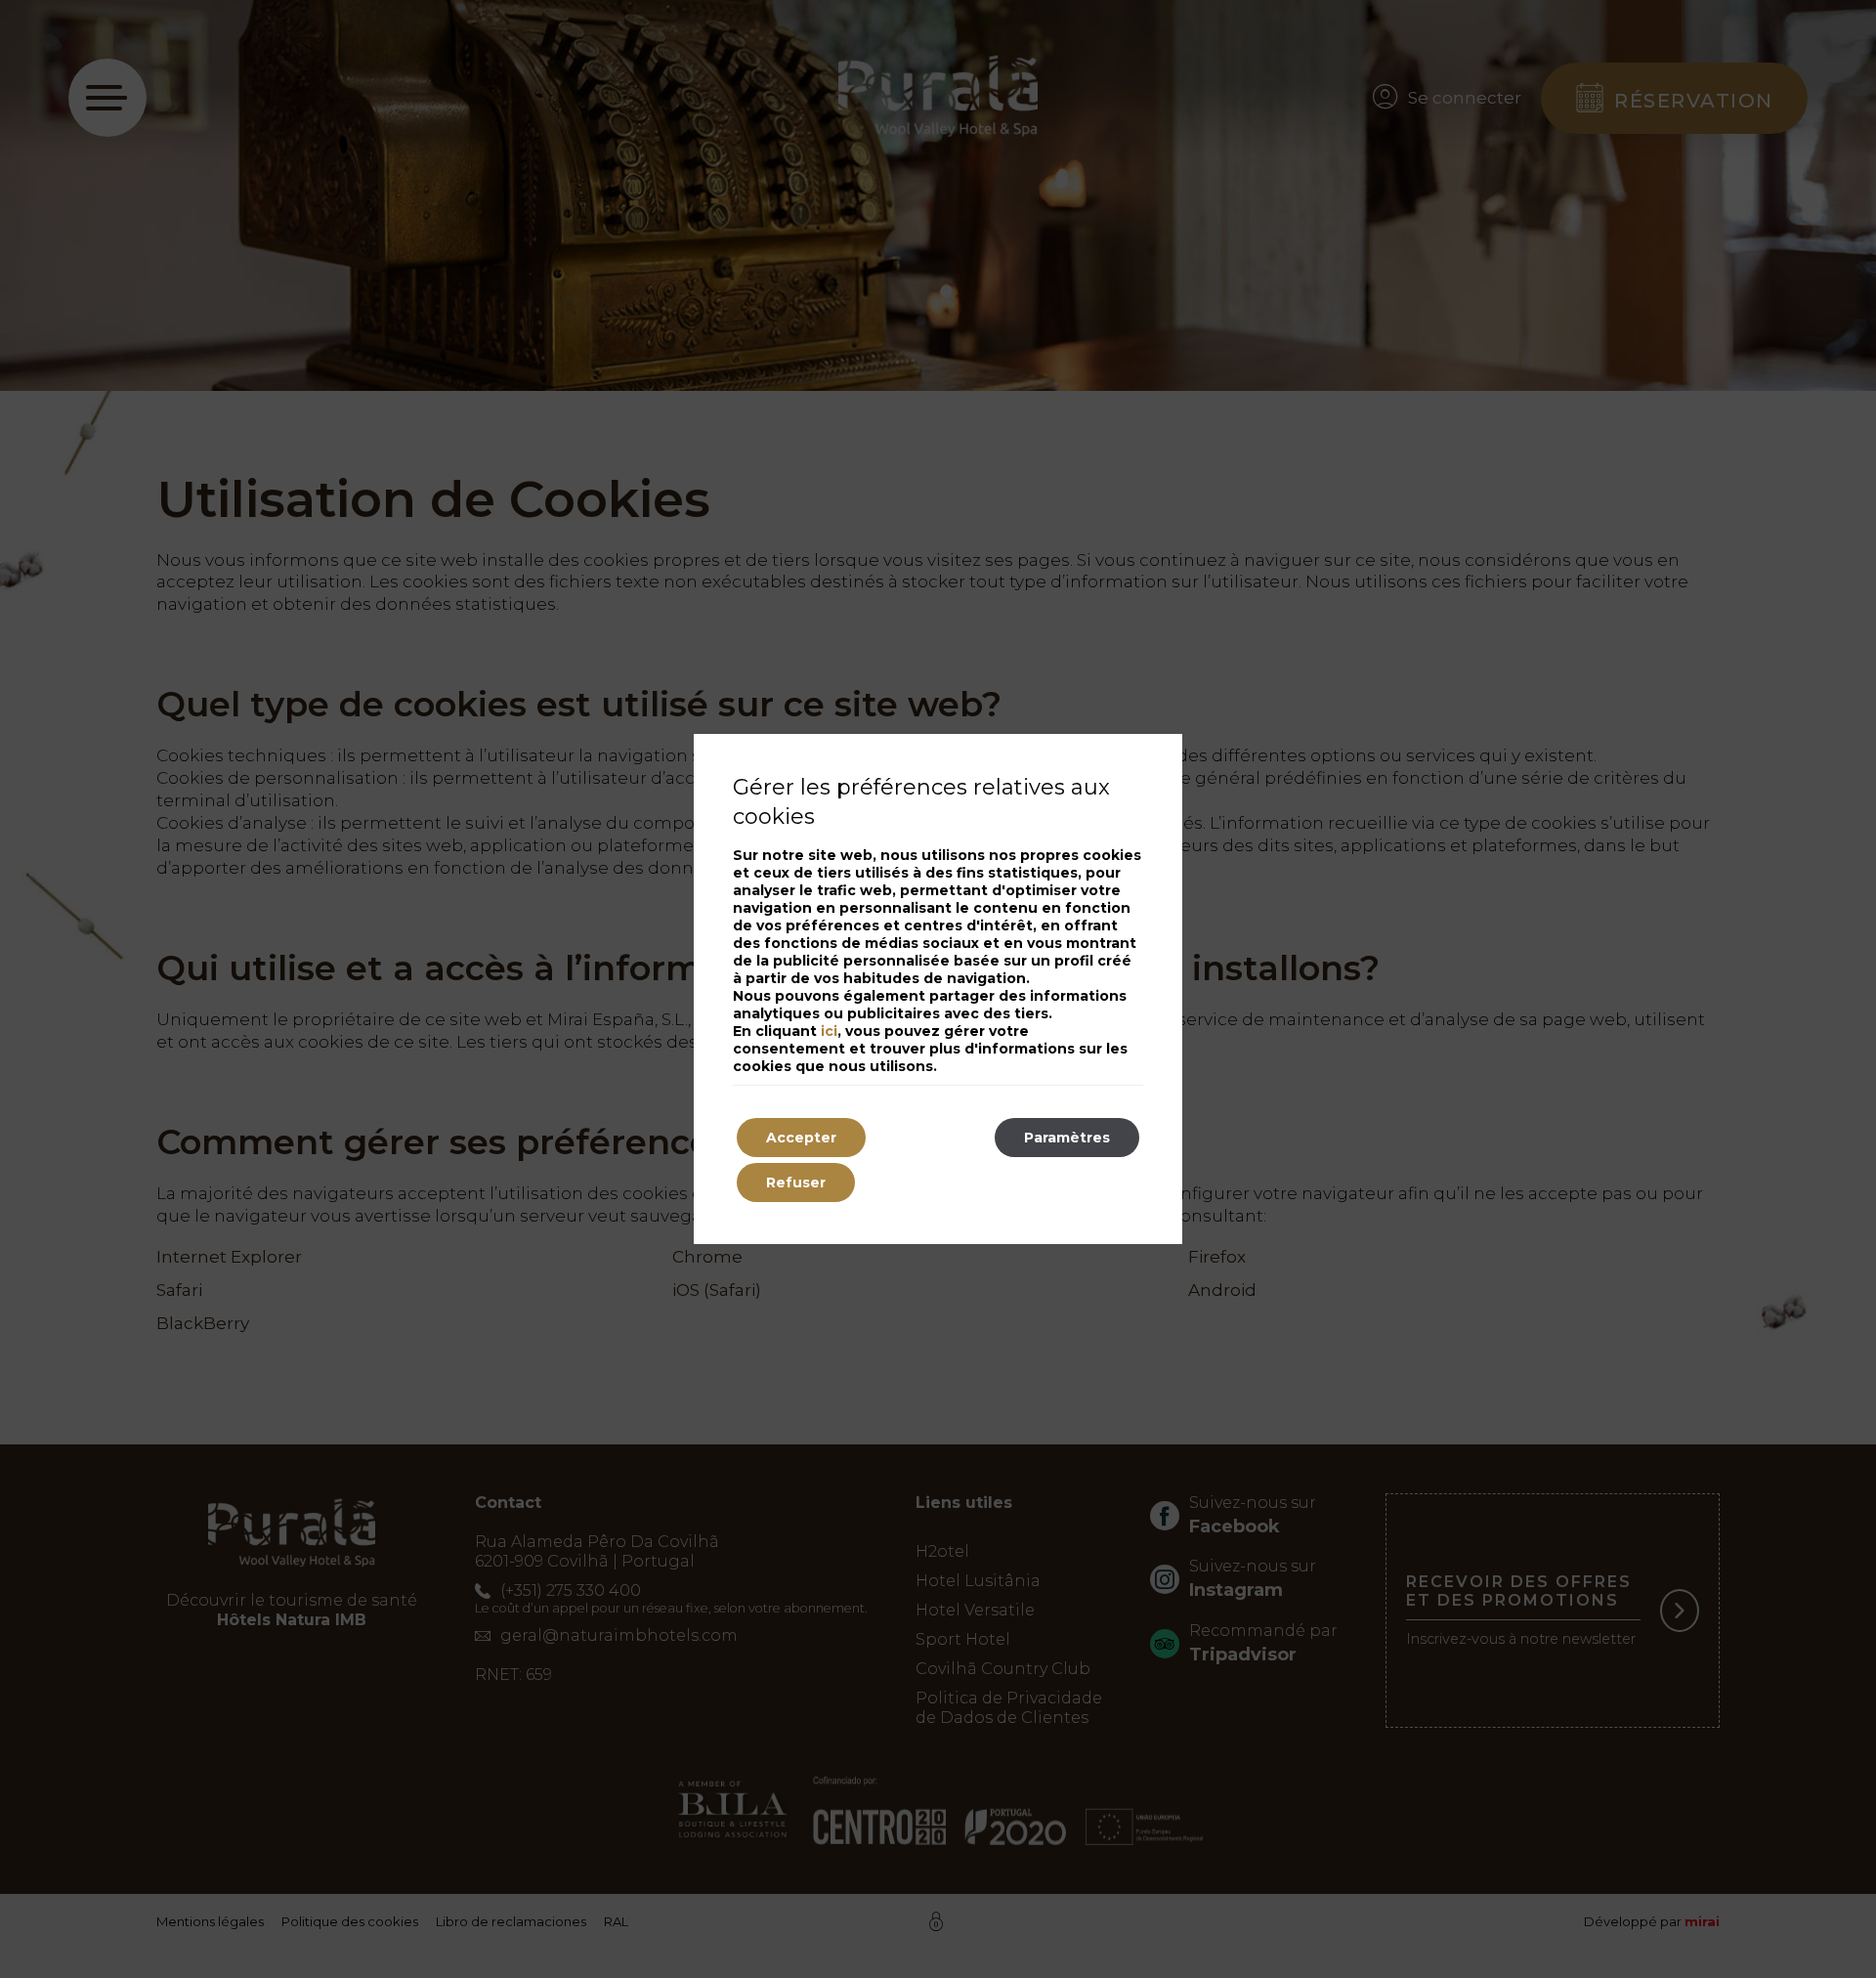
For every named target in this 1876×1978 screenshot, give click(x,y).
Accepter (801, 1138)
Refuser (796, 1182)
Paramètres (1067, 1138)
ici (829, 1031)
